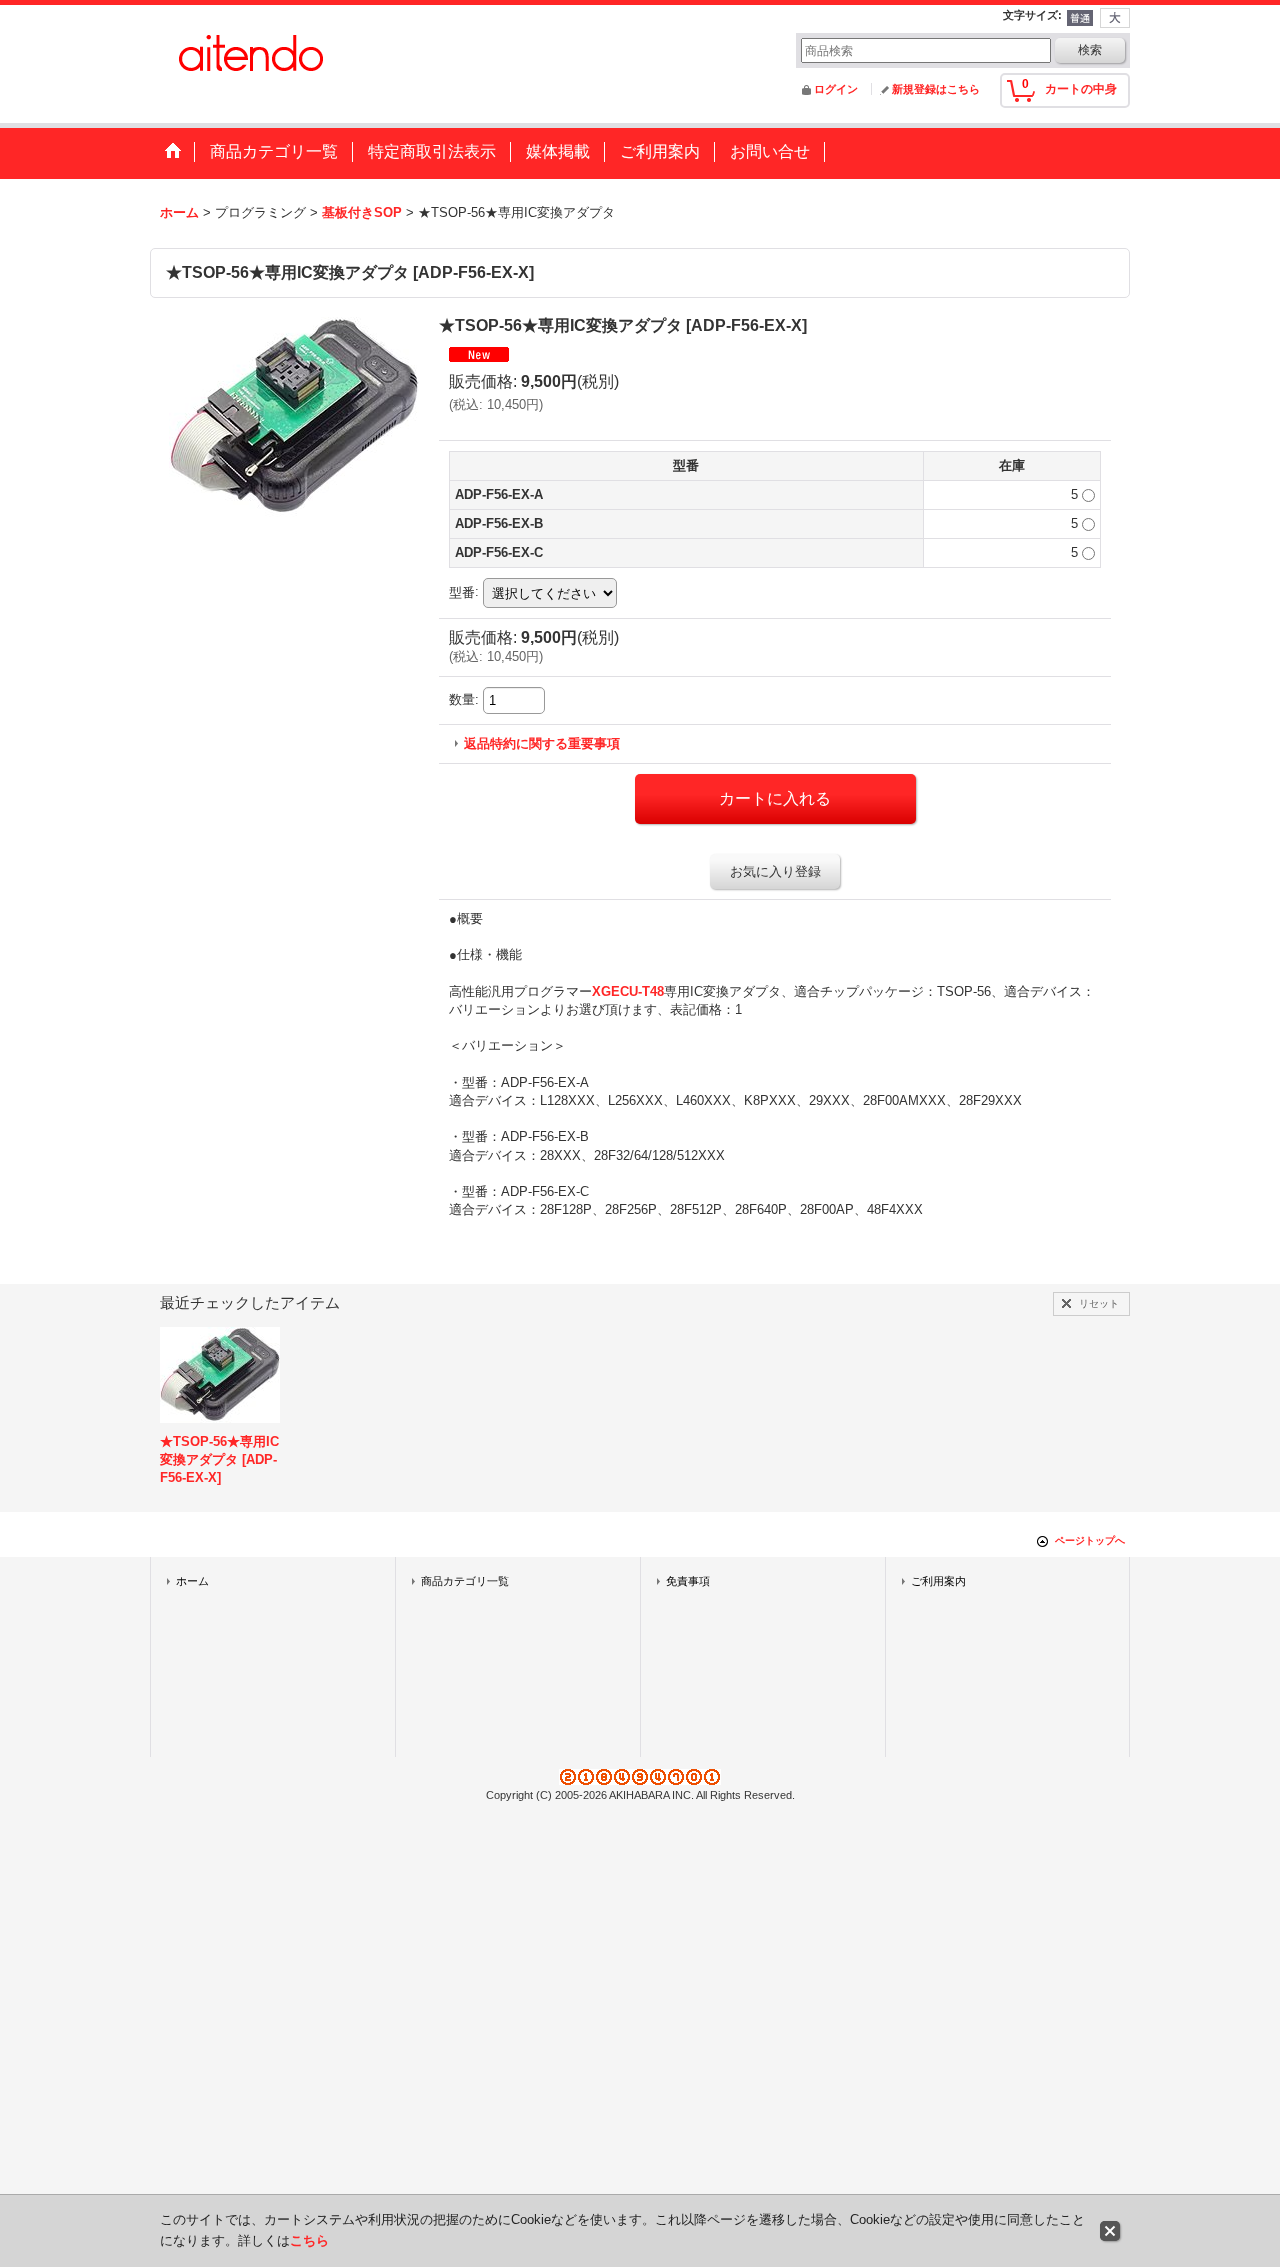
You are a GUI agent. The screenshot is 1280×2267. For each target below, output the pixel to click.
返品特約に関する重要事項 (542, 743)
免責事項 (688, 1581)
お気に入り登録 (775, 871)
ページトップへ (1090, 1540)
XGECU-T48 (628, 991)
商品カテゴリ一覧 (465, 1581)
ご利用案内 (938, 1581)
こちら (309, 2240)
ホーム (192, 1581)
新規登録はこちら (936, 89)
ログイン (836, 89)
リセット (1099, 1303)
